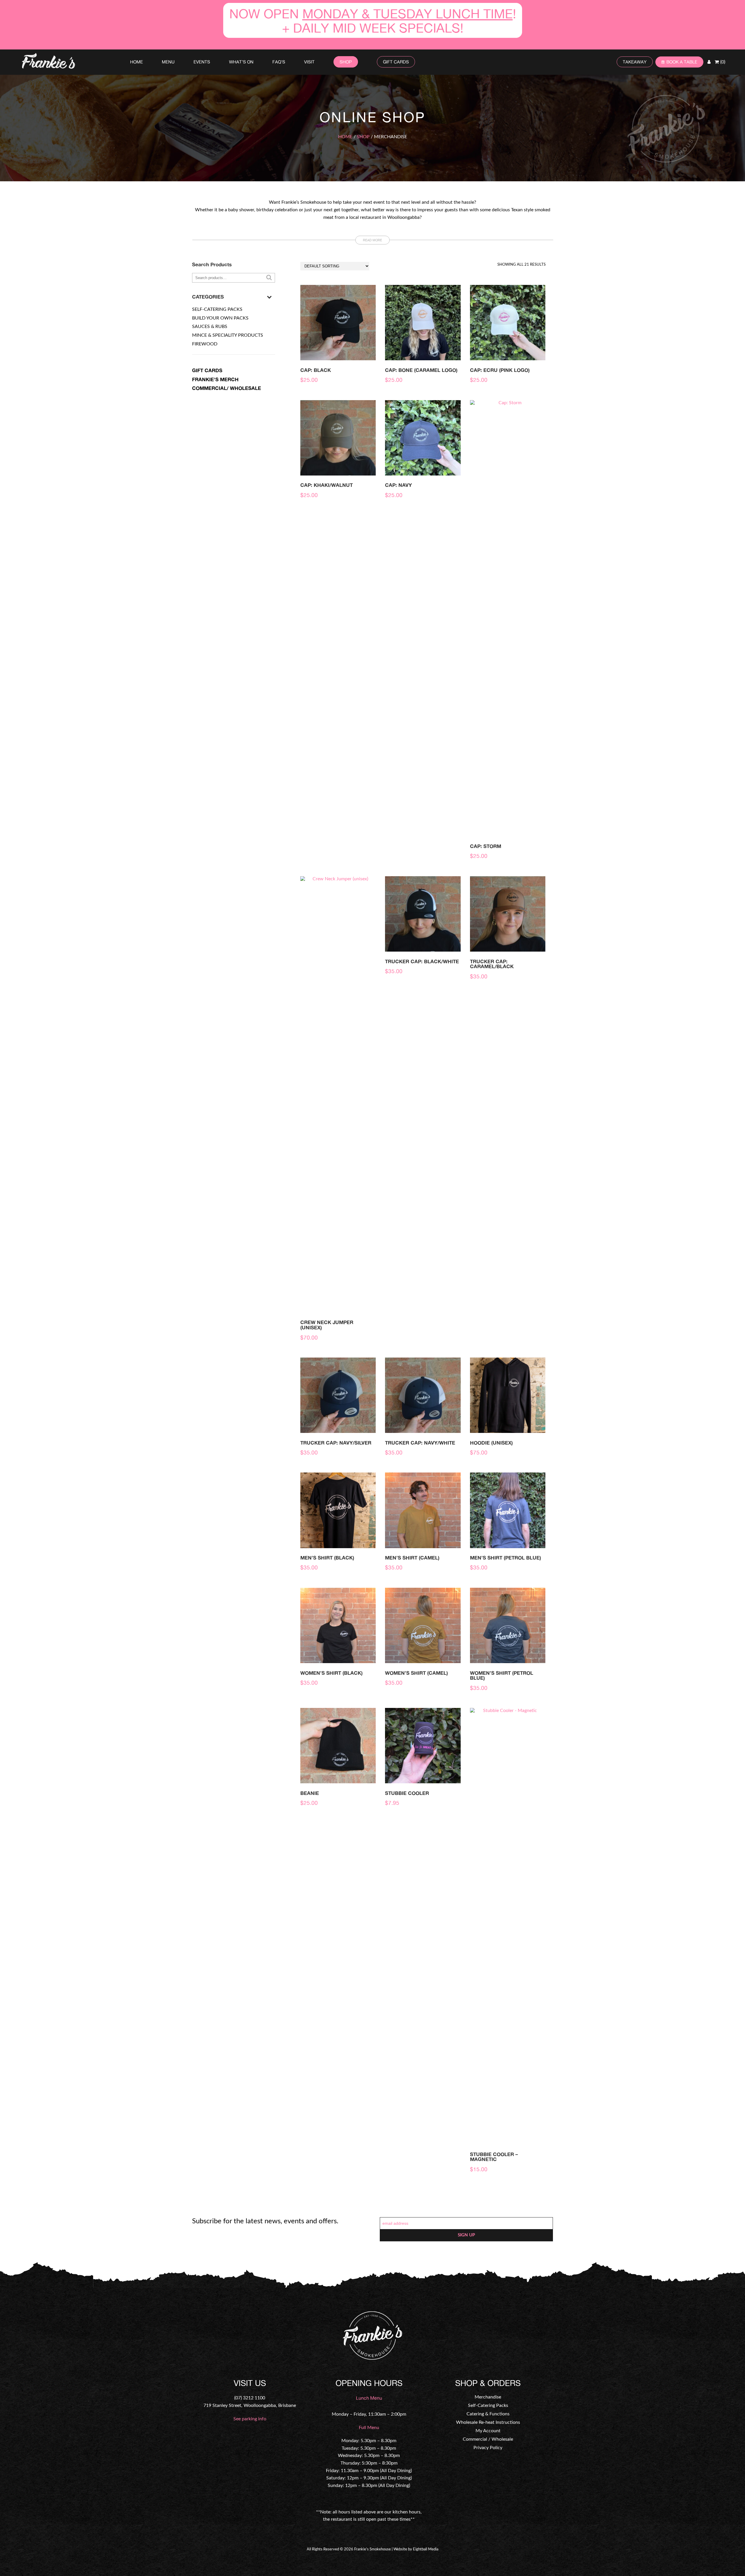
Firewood (205, 344)
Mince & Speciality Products (228, 335)
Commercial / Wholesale (488, 2439)
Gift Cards (396, 62)
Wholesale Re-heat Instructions (488, 2422)
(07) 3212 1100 (250, 2398)
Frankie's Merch (215, 379)
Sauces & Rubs (210, 327)
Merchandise (488, 2397)
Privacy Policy (488, 2448)
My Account (488, 2431)
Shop (346, 62)
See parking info (250, 2419)
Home (136, 62)
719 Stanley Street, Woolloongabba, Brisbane (250, 2405)
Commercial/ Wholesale (227, 388)
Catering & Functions (488, 2414)
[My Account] (709, 62)
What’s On (241, 62)
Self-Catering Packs (217, 309)
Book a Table (682, 62)
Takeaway (635, 62)
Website (400, 2549)
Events (202, 62)
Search (269, 277)
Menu (168, 62)
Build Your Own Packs (220, 318)
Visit (309, 62)
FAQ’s (279, 62)
